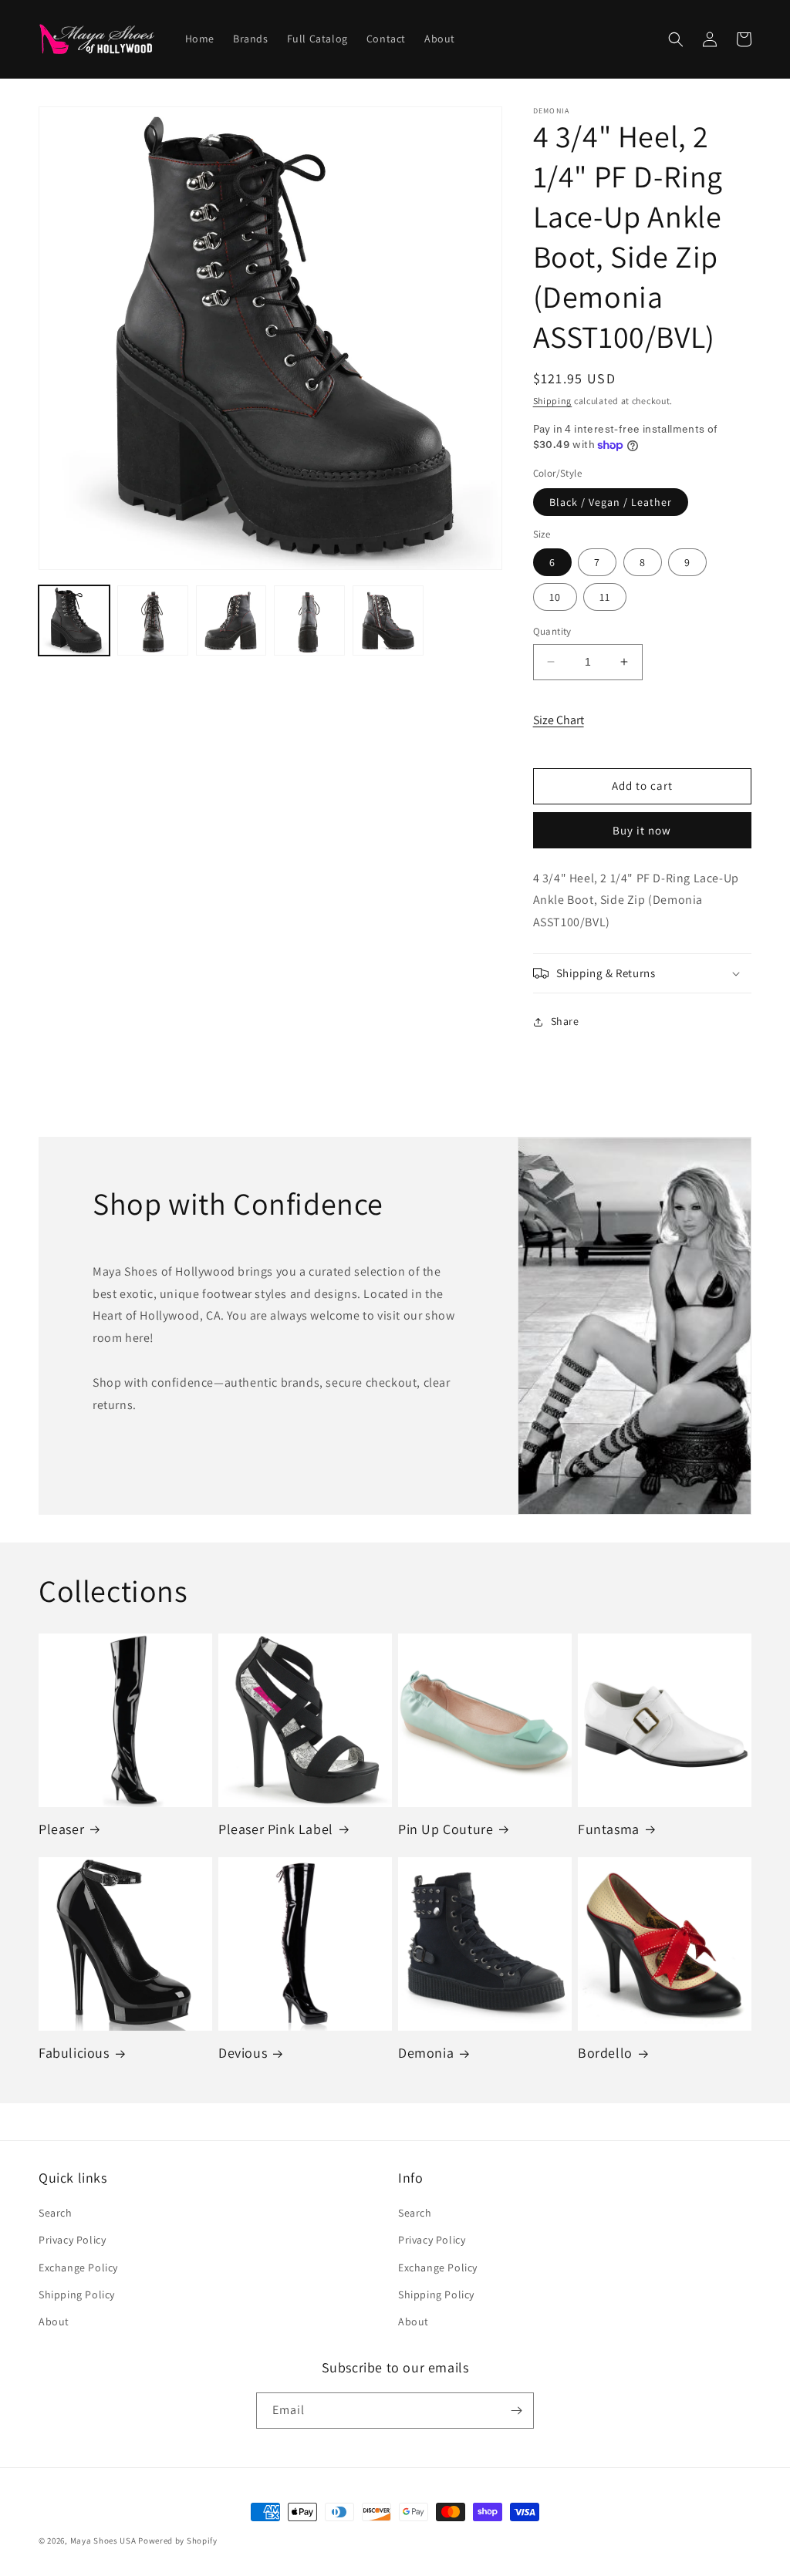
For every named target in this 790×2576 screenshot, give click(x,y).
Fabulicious (74, 2053)
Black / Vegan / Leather (611, 502)
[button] (676, 39)
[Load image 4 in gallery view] (309, 621)
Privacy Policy (72, 2240)
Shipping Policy (77, 2294)
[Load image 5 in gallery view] (388, 621)
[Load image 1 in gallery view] (74, 621)
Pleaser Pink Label (276, 1829)
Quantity (552, 631)
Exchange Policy (78, 2267)
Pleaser (61, 1829)
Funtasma (609, 1829)
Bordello (605, 2053)
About (54, 2321)
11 (605, 597)
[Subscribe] (516, 2411)
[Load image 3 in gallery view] (231, 621)
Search (56, 2213)
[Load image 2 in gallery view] (153, 621)
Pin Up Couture (446, 1829)
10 (555, 597)
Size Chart (559, 720)
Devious (243, 2053)
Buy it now (642, 830)
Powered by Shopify (178, 2541)
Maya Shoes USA (103, 2541)
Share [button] (565, 1021)
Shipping (553, 401)
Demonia (426, 2053)
